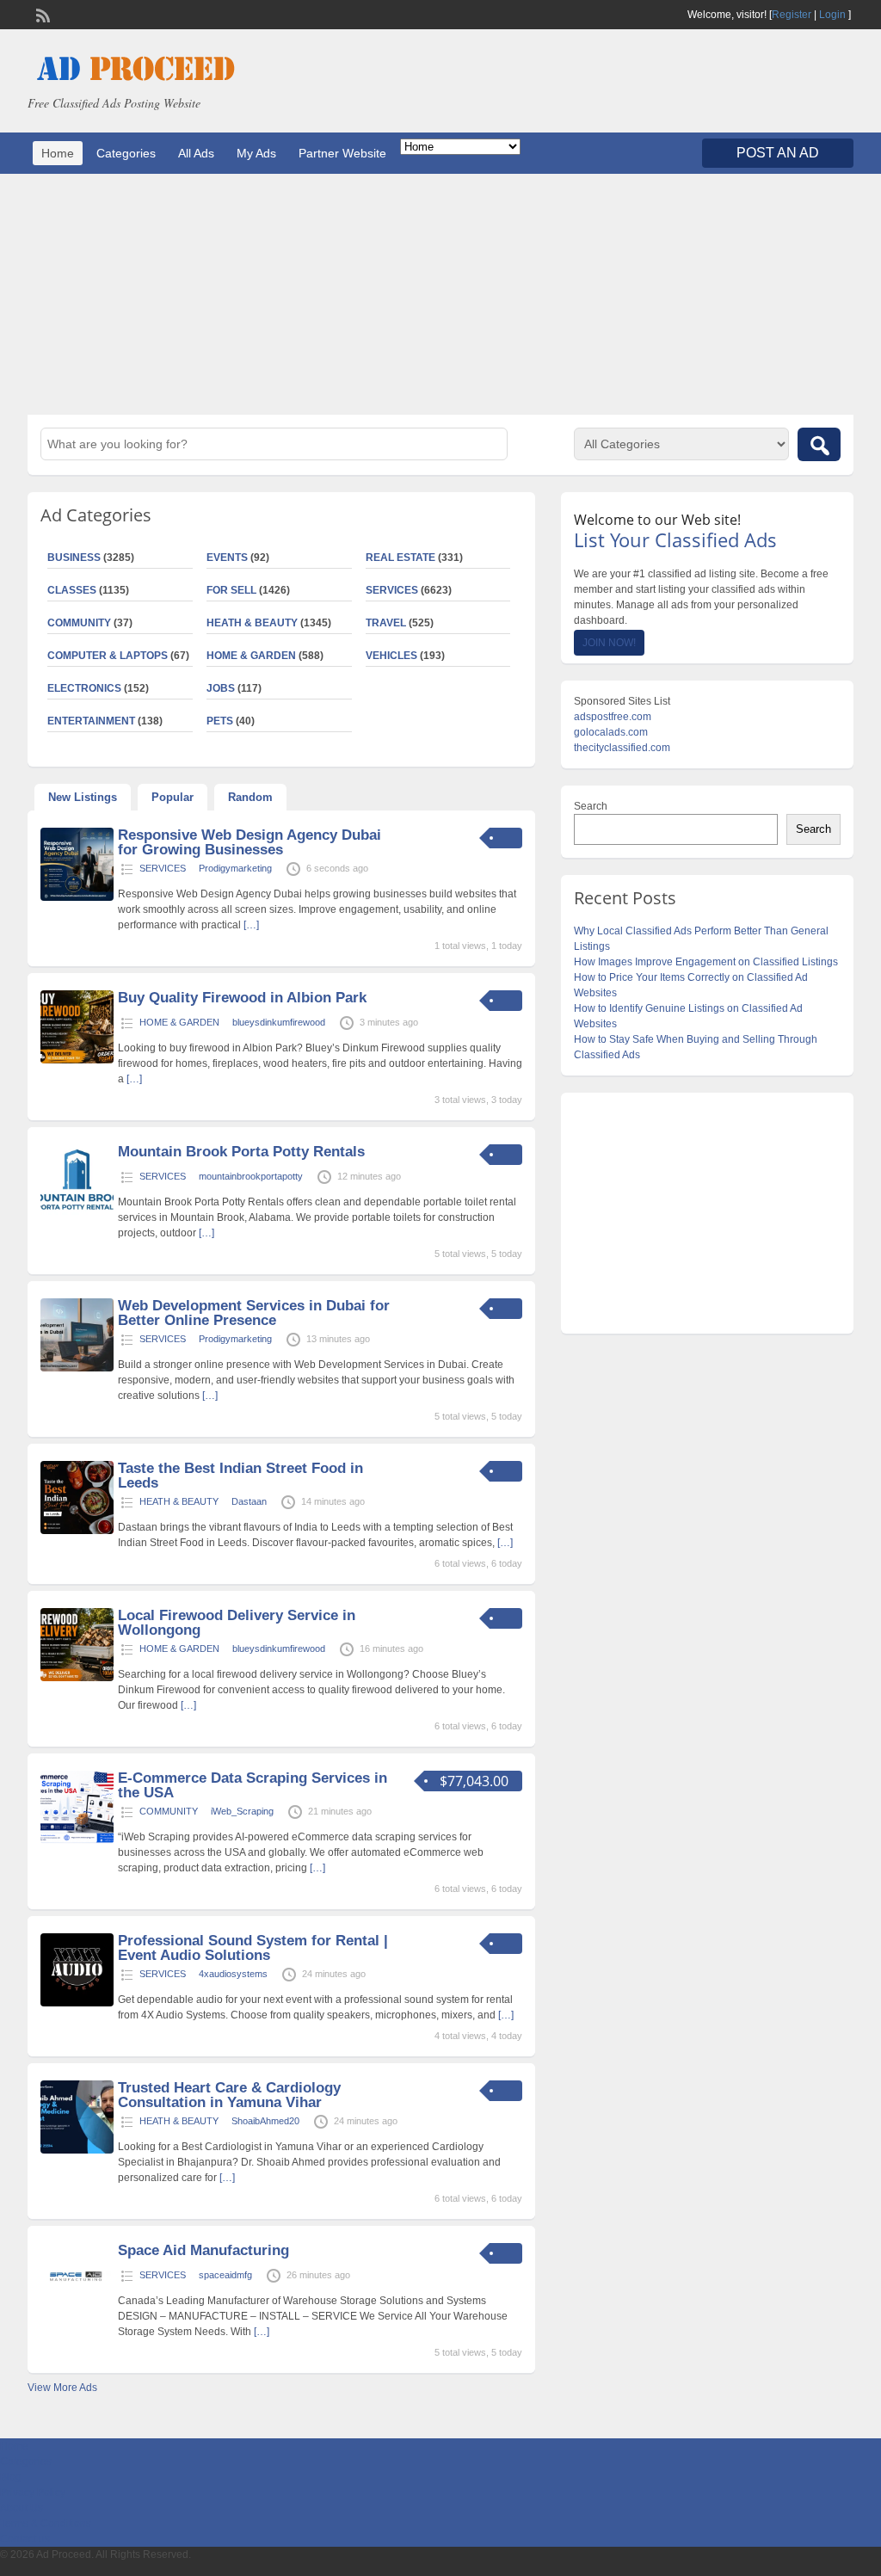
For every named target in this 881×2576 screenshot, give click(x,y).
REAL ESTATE (400, 558)
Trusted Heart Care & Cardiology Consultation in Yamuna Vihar (229, 2095)
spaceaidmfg (225, 2275)
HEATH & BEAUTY (252, 623)
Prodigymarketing (235, 868)
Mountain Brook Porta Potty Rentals (241, 1152)
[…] (251, 925)
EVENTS (227, 558)
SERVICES (392, 590)
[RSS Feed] (41, 14)
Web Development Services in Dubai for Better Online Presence (254, 1313)
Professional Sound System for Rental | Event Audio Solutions (253, 1948)
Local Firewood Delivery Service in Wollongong (237, 1623)
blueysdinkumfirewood (279, 1022)
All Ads (196, 153)
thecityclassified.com (622, 748)
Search (591, 806)
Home (58, 153)
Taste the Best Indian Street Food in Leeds (240, 1476)
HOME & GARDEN (251, 656)
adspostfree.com (613, 717)
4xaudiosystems (233, 1974)
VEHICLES (391, 656)
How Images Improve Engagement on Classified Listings (706, 962)
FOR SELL (231, 590)
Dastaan (249, 1501)
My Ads (256, 153)
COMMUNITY (169, 1811)
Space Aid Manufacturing (203, 2250)
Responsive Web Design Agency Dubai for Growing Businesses (250, 842)
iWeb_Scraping (242, 1811)
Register (792, 15)
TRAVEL (386, 623)
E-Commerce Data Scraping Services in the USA (253, 1785)
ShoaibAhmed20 (265, 2121)
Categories (126, 153)
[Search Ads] (819, 444)
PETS (220, 721)
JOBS (221, 688)
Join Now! (609, 643)
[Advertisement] (440, 294)
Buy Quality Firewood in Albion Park (242, 998)
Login (832, 15)
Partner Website (342, 153)
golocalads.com (611, 732)
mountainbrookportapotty (251, 1176)
